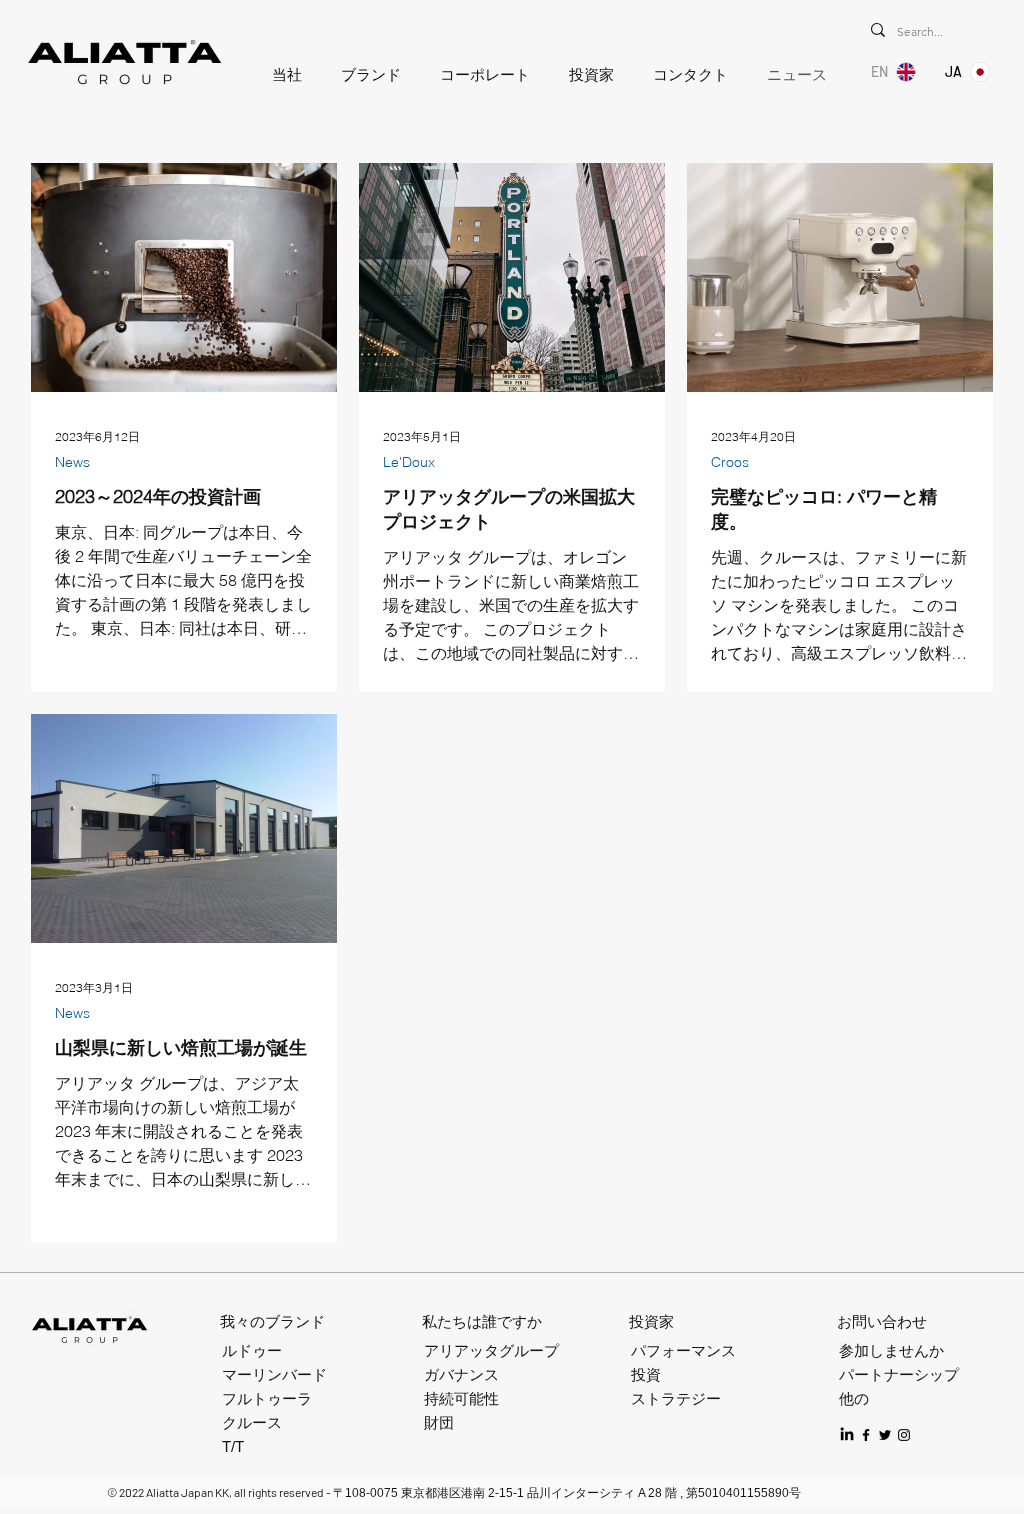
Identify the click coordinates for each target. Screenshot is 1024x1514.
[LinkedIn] (847, 1435)
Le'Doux (409, 462)
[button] (282, 75)
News (72, 462)
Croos (730, 462)
